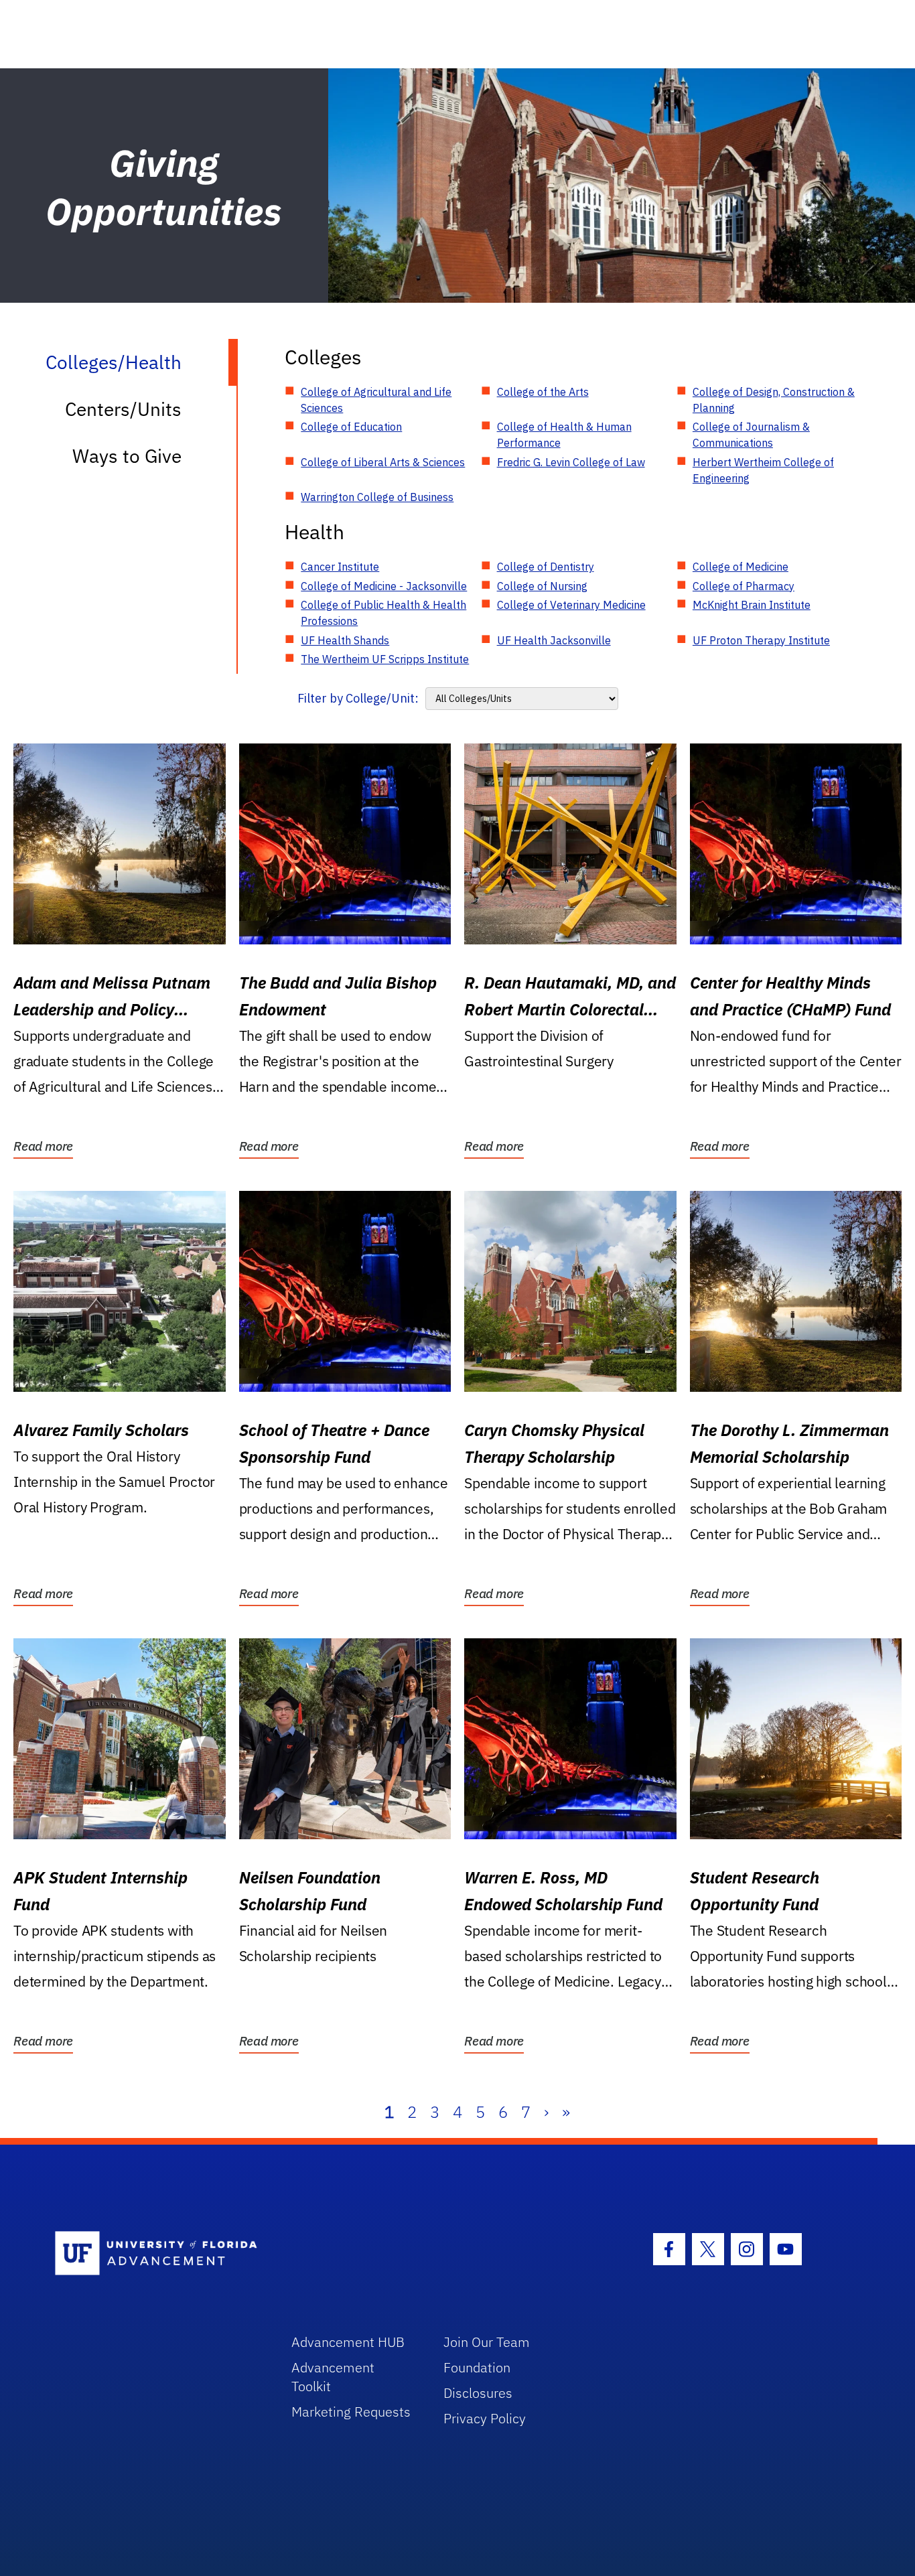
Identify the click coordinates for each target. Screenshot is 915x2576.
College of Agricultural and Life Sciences (376, 400)
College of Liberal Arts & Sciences (383, 462)
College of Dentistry (546, 567)
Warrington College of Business (377, 497)
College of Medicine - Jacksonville (384, 586)
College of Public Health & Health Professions (383, 613)
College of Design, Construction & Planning (774, 400)
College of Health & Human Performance (564, 435)
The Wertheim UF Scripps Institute (385, 659)
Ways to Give (127, 456)
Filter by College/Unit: (358, 698)
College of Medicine (741, 567)
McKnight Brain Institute (752, 605)
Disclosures (478, 2393)
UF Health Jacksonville (554, 640)
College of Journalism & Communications (751, 435)
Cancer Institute (340, 567)
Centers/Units (123, 409)
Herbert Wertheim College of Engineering (763, 470)
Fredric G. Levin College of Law (571, 462)
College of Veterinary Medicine (571, 605)
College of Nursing (542, 586)
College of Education (351, 427)
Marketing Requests (351, 2412)
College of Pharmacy (744, 586)
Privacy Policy (485, 2418)
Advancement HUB (348, 2342)
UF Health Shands (345, 640)
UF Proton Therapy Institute (761, 640)
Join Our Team (487, 2342)
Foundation (477, 2367)
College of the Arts (543, 392)
